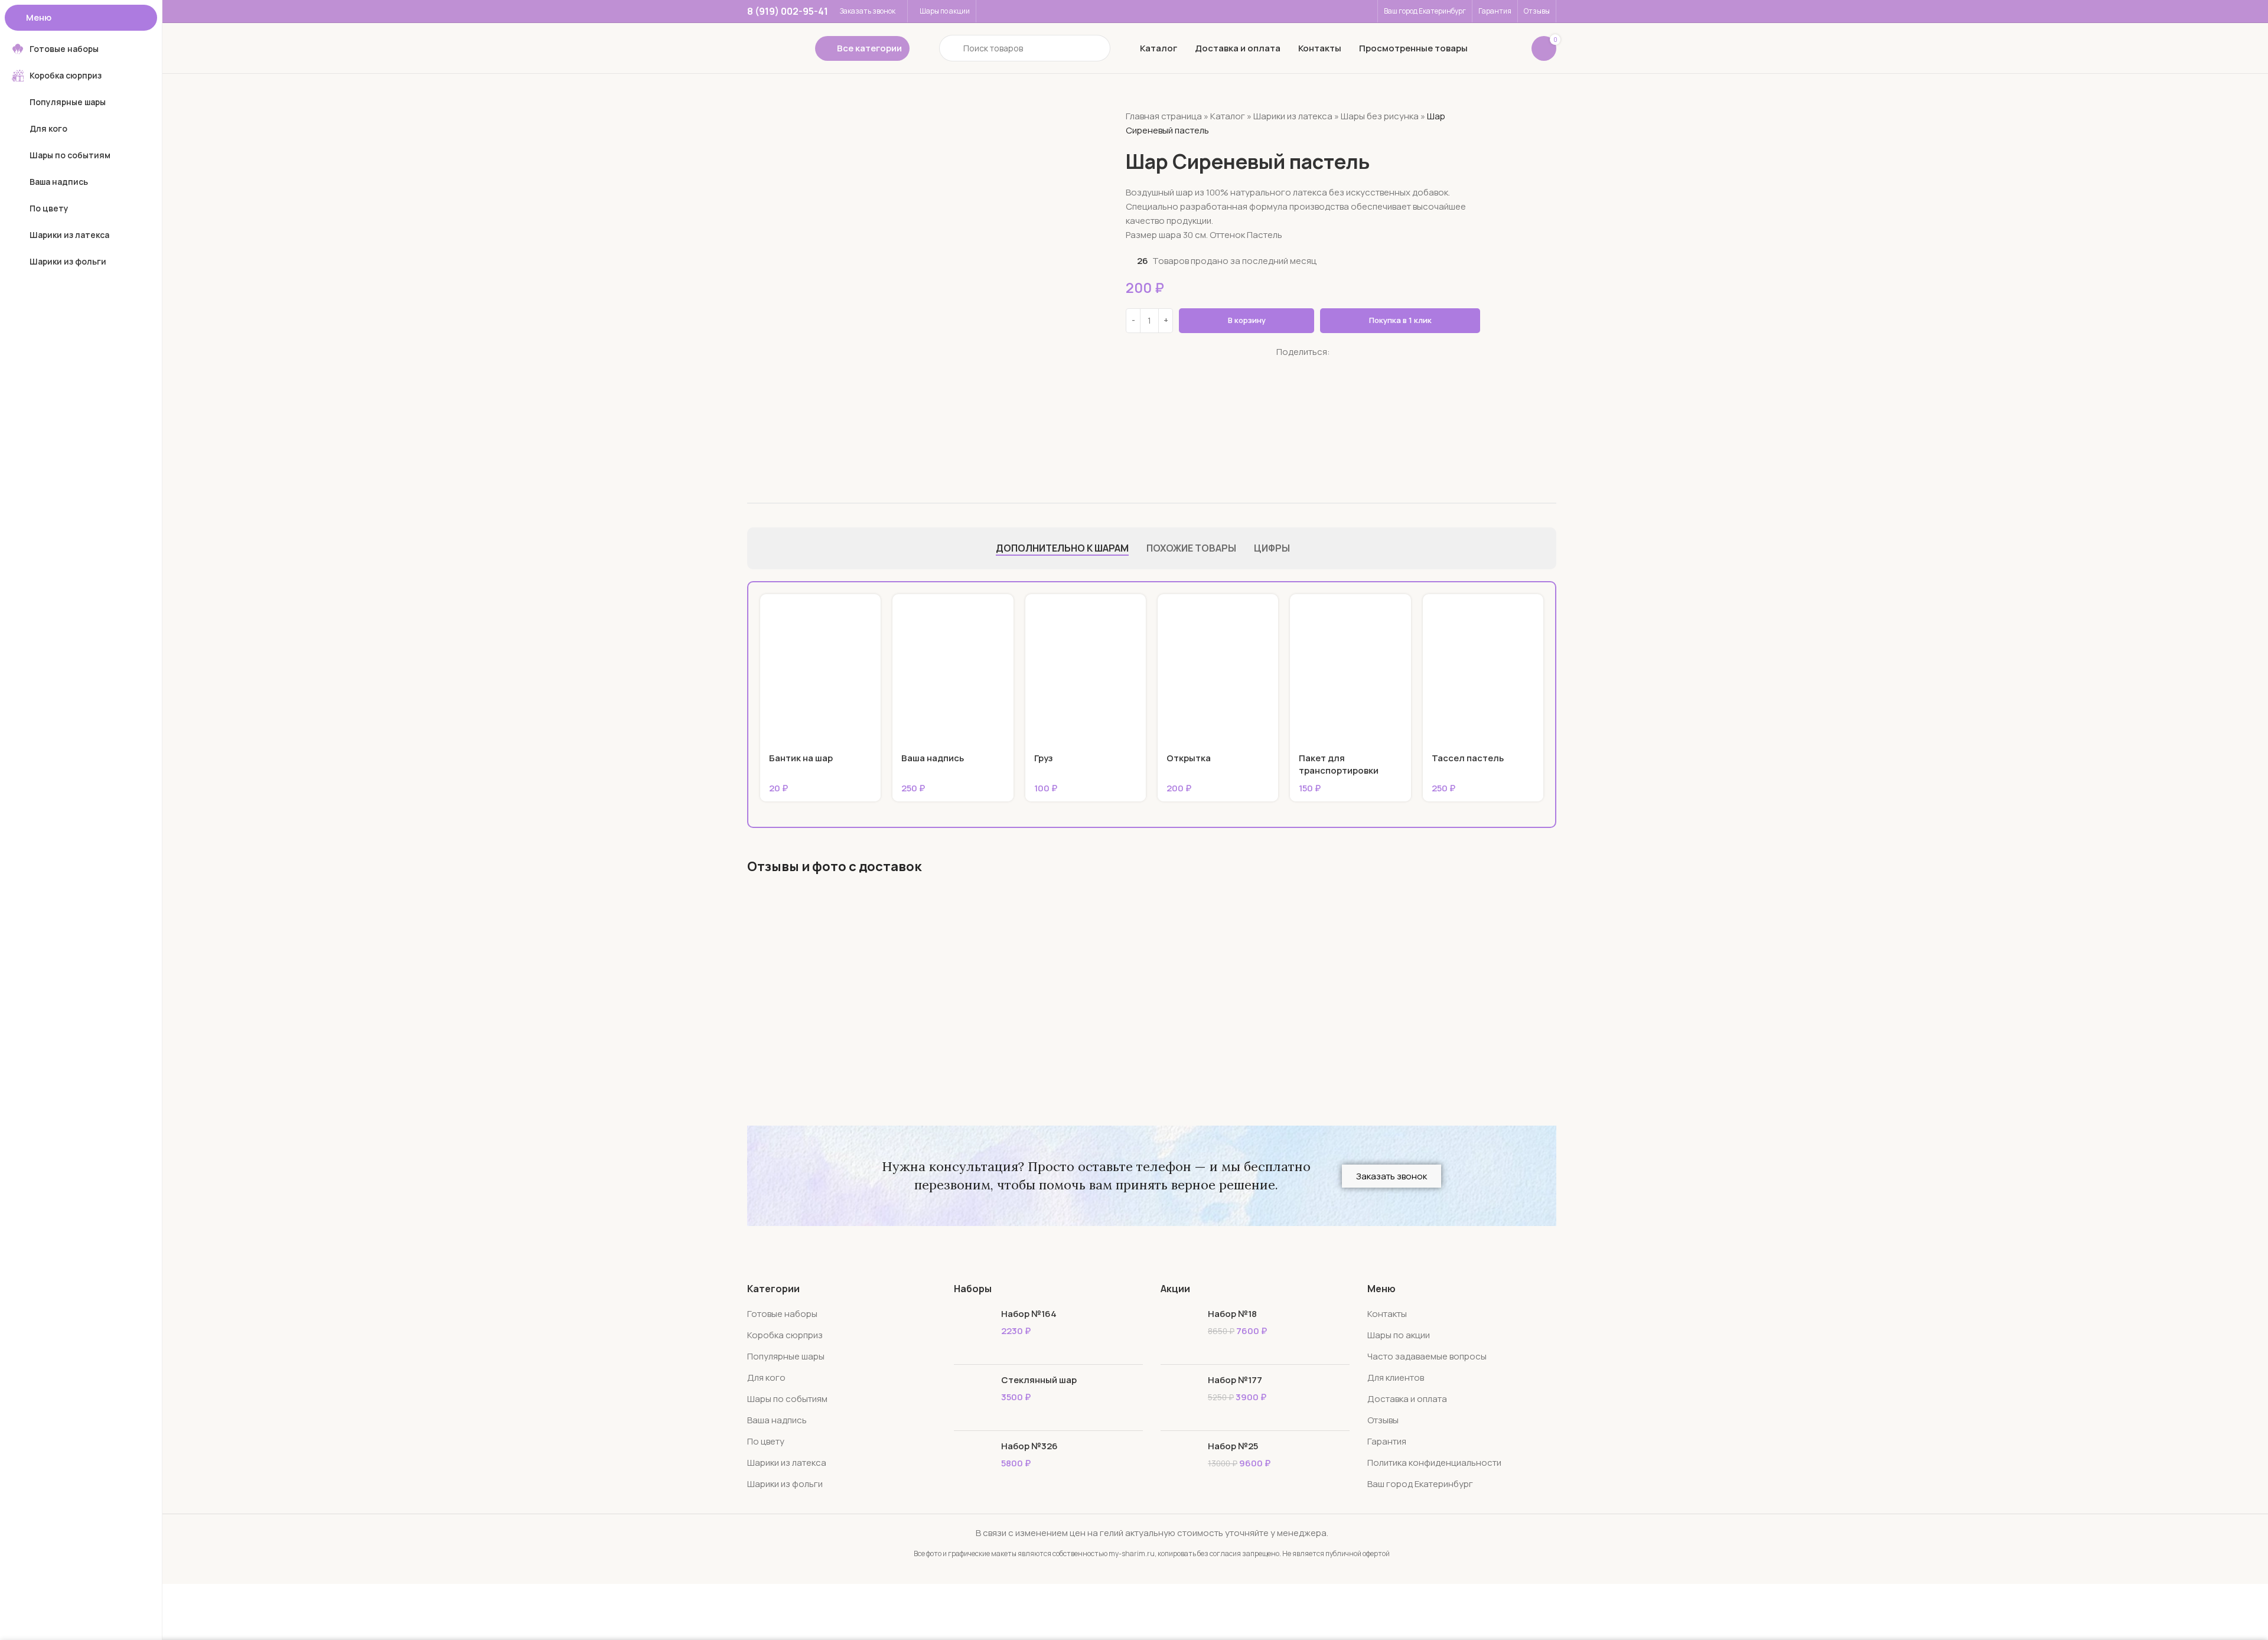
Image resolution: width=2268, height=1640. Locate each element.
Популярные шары (786, 1356)
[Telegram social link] (1310, 367)
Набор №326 (1029, 1446)
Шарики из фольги (785, 1484)
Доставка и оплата (1407, 1399)
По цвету (766, 1441)
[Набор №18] (1180, 1331)
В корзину (1247, 320)
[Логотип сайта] (769, 48)
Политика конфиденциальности (1434, 1463)
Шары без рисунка (1380, 116)
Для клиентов (1396, 1377)
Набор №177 (1235, 1380)
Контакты (1387, 1314)
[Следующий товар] (1474, 106)
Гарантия (1387, 1441)
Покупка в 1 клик (1400, 320)
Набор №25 (1233, 1446)
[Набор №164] (973, 1331)
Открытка (1189, 758)
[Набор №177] (1180, 1398)
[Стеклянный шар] (973, 1398)
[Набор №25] (1180, 1464)
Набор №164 (1029, 1314)
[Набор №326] (973, 1464)
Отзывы (1383, 1420)
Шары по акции (1399, 1335)
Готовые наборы (782, 1314)
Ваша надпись (933, 758)
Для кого (766, 1377)
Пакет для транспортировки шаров (1339, 770)
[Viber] (1325, 367)
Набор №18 (1232, 1314)
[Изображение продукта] (820, 669)
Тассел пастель (1468, 758)
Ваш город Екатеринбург (1420, 1484)
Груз (1044, 758)
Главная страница (1164, 116)
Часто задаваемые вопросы (1427, 1356)
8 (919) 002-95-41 (788, 11)
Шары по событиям (787, 1399)
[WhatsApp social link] (1280, 367)
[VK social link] (1296, 367)
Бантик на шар (801, 758)
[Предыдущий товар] (1451, 106)
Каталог (1228, 116)
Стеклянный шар (1039, 1380)
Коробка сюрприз (785, 1335)
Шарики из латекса (1293, 116)
